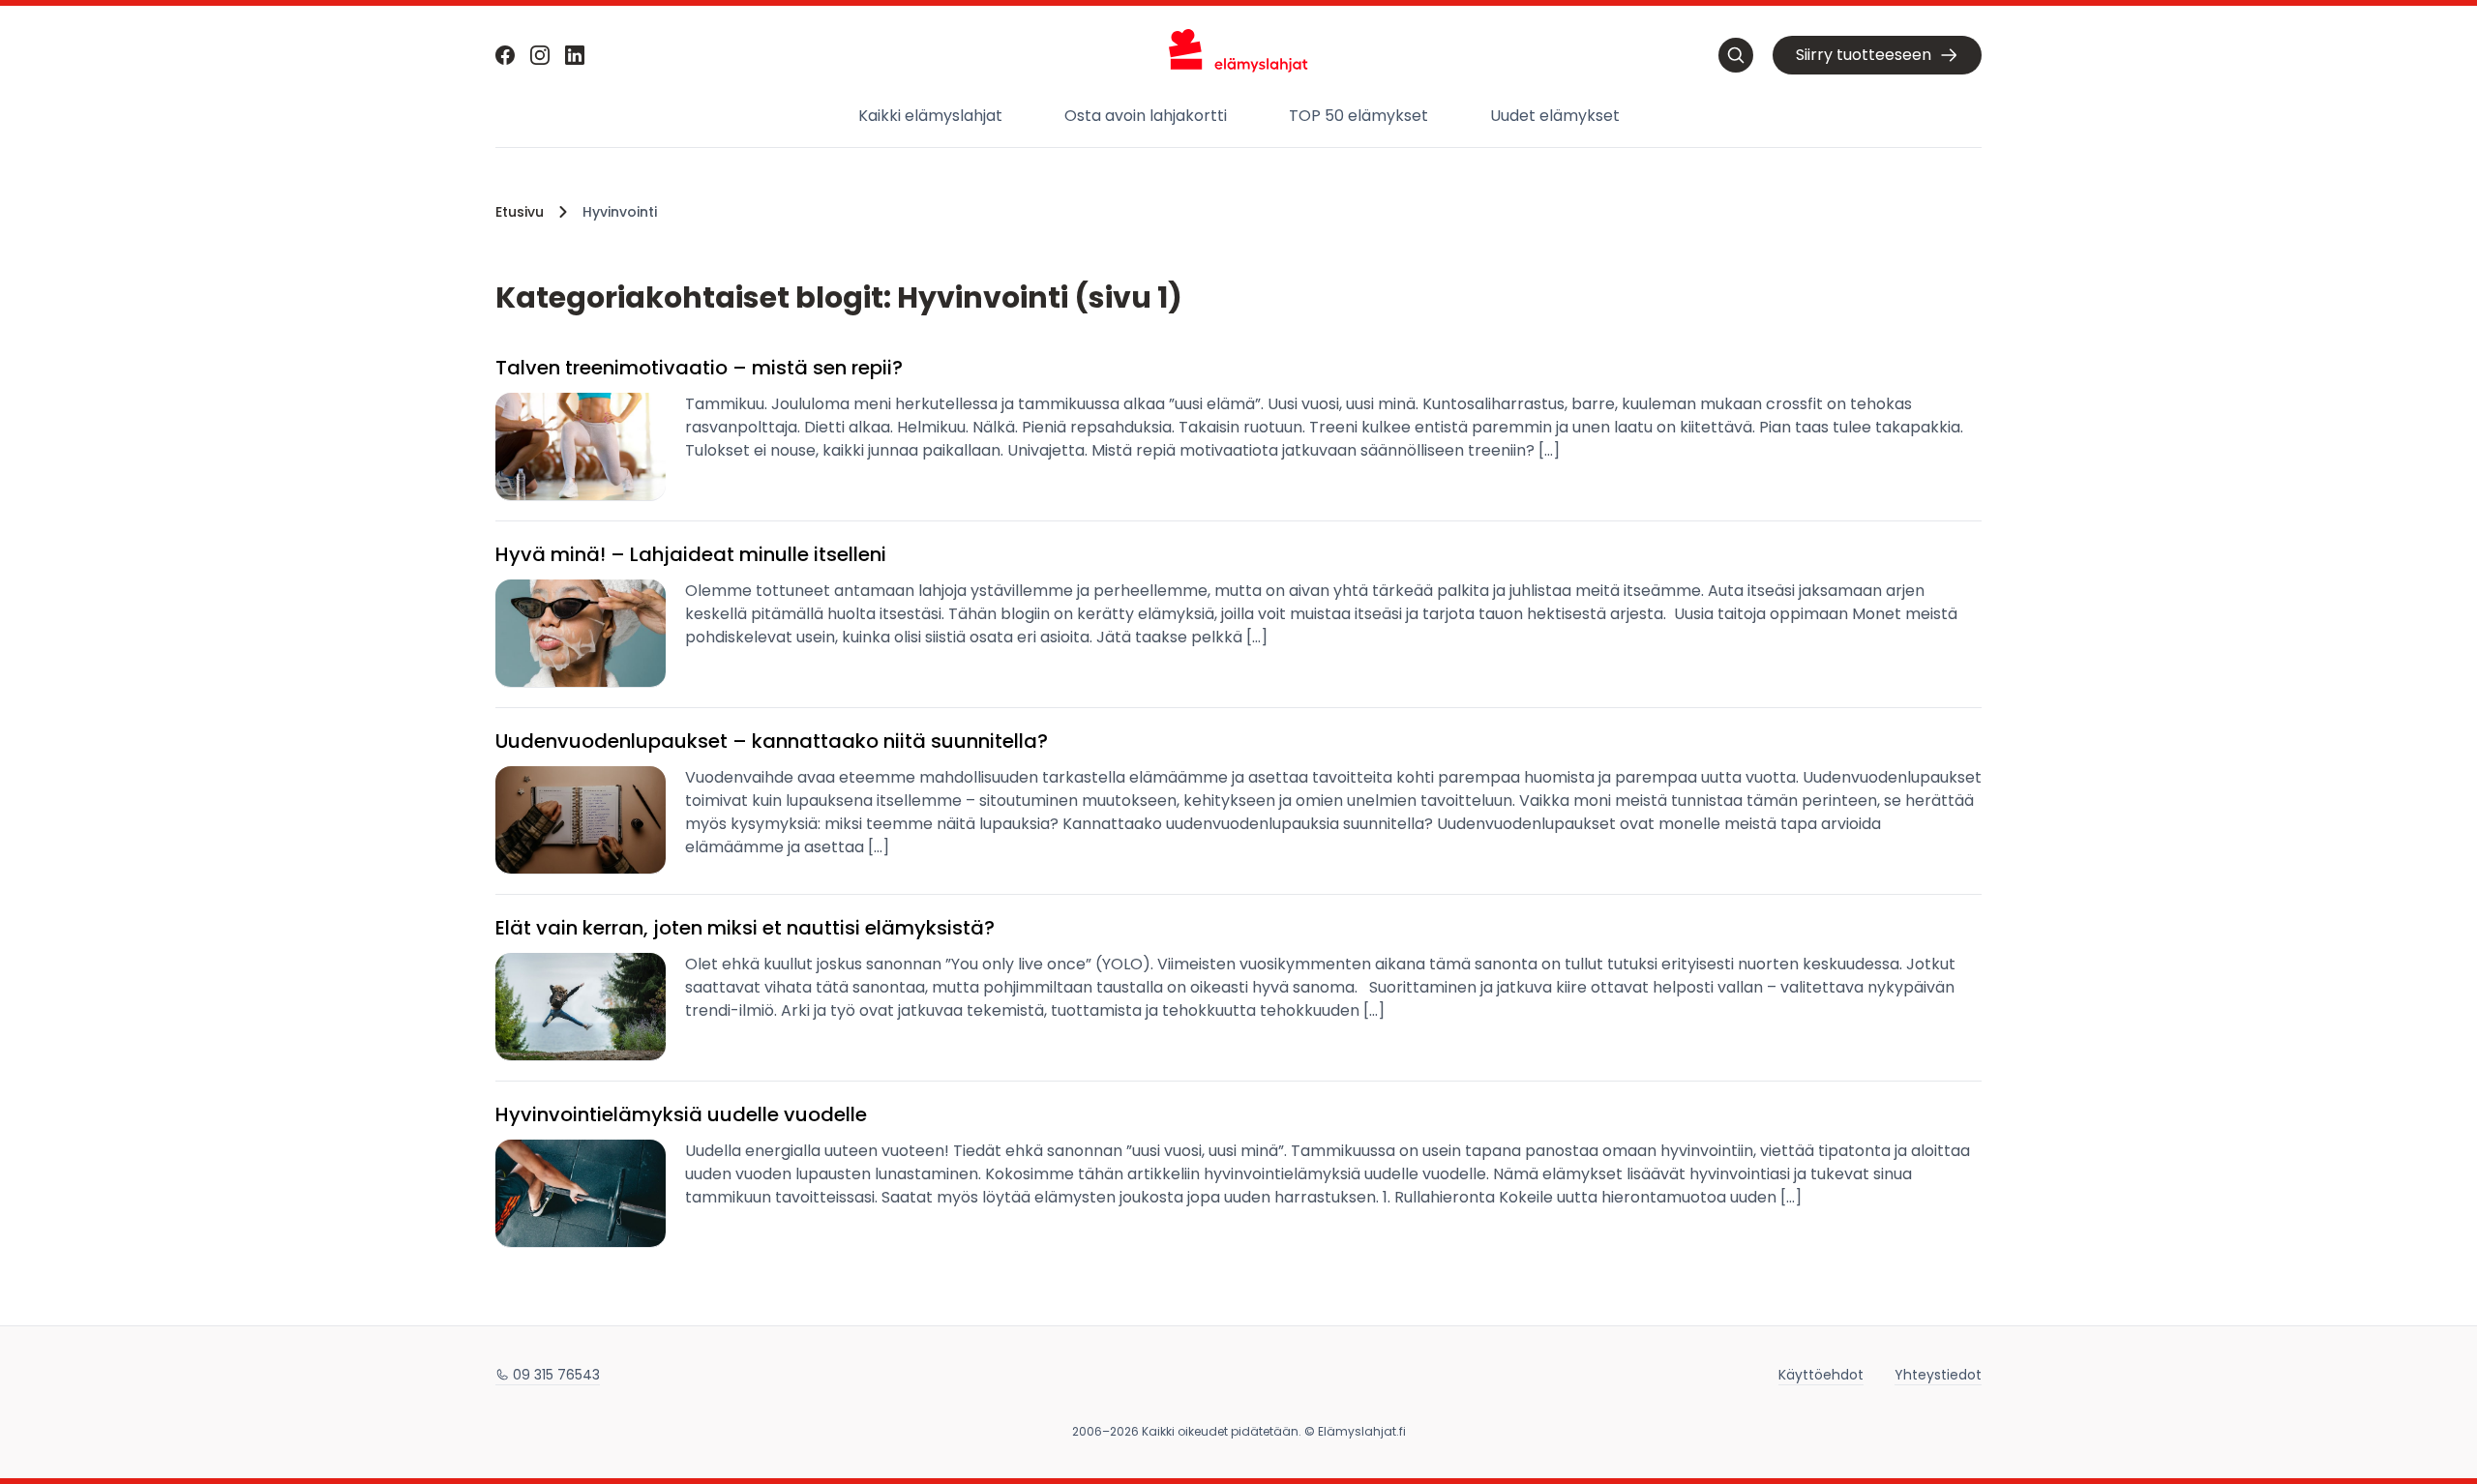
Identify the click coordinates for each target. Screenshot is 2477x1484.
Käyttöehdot (1821, 1375)
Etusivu (520, 212)
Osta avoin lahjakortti (1146, 116)
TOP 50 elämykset (1358, 116)
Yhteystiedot (1938, 1375)
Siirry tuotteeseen (1864, 55)
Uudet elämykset (1555, 116)
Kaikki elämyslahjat (930, 116)
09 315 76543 (556, 1375)
